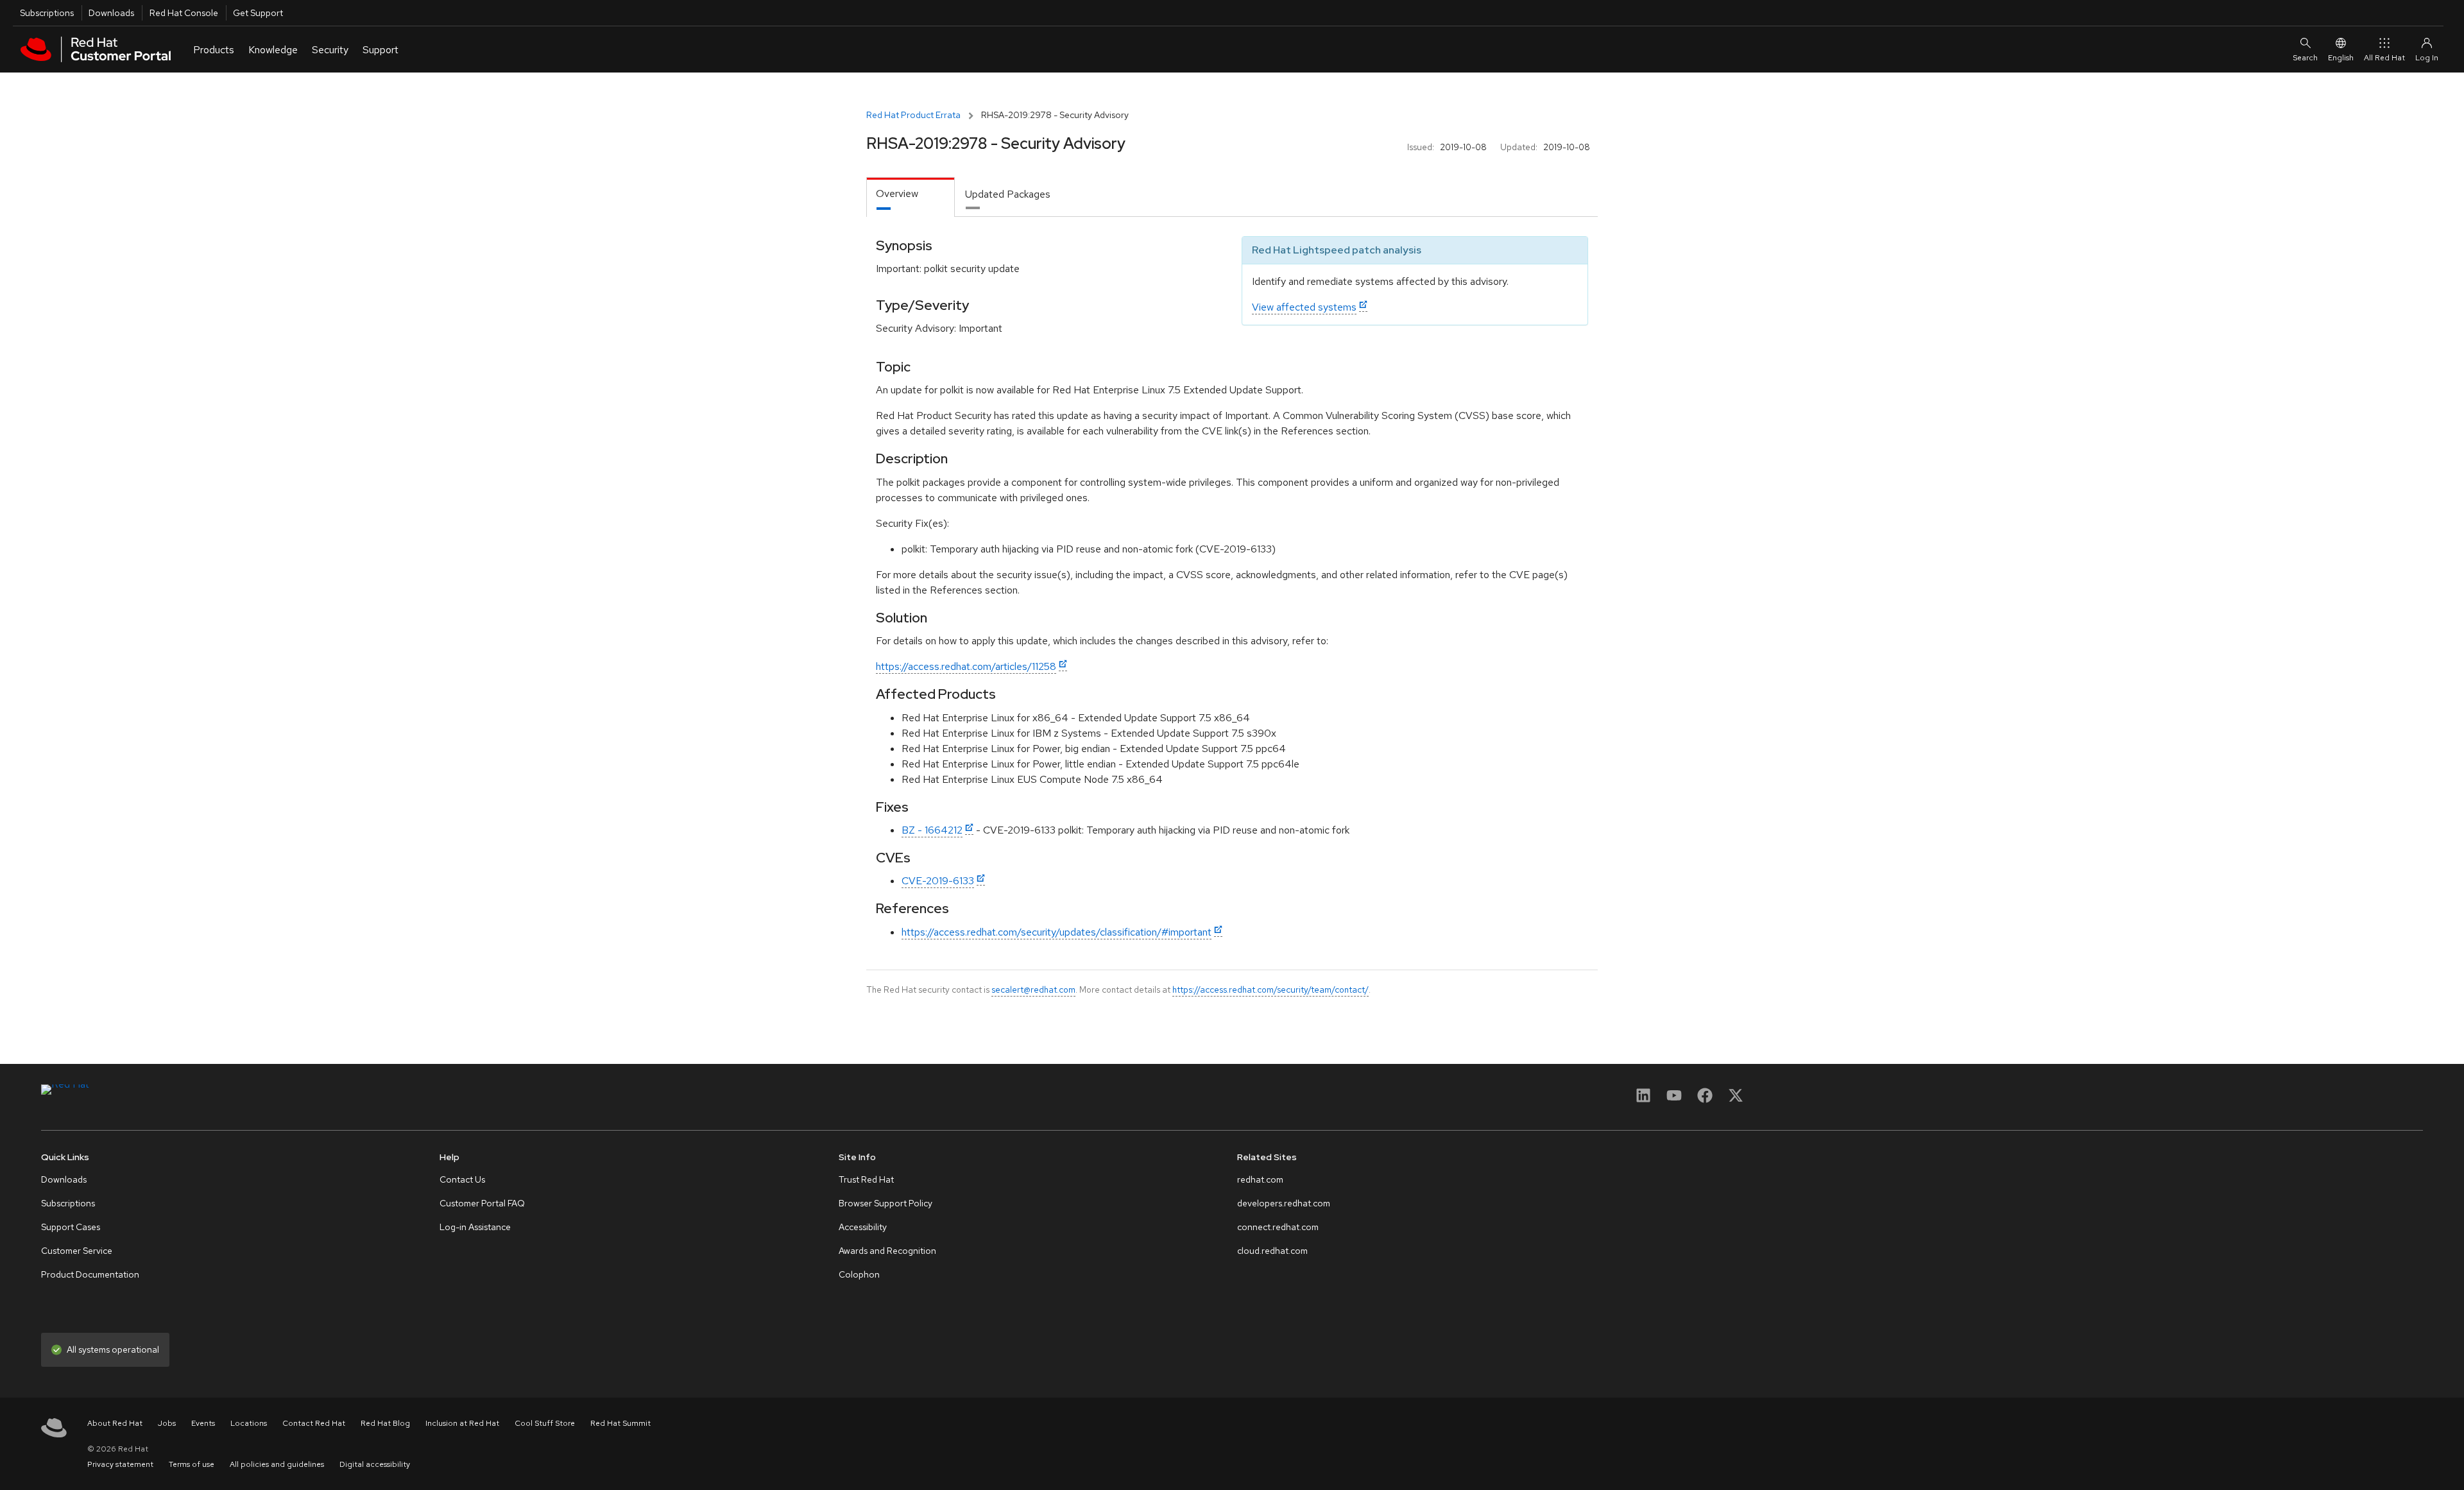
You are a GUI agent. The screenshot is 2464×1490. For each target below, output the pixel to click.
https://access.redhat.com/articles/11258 (966, 666)
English (2341, 58)
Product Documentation (90, 1274)
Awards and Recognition (887, 1251)
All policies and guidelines (277, 1464)
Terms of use (192, 1464)
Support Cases (71, 1227)
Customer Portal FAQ (482, 1203)
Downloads (111, 13)
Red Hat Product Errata (913, 115)
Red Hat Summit (620, 1423)
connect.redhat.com (1278, 1227)
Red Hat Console (184, 13)
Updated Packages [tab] (1008, 194)
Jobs (167, 1423)
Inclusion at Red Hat (462, 1423)
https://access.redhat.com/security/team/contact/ (1270, 989)
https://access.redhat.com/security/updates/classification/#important (1057, 932)
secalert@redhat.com (1033, 989)
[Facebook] (1705, 1100)
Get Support (258, 13)
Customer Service (77, 1251)
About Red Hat (115, 1423)
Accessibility (863, 1227)
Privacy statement (120, 1464)
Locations (249, 1423)
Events (203, 1423)
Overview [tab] (897, 193)
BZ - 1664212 (932, 830)
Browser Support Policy (886, 1203)
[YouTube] (1674, 1100)
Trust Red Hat (866, 1179)
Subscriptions (47, 13)
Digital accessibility (375, 1464)
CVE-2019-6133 (938, 881)
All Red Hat (2384, 58)
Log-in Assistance (475, 1227)
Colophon (859, 1274)
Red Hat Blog (385, 1423)
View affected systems (1304, 307)
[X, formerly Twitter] (1736, 1100)
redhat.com (1260, 1179)
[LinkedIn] (1643, 1100)
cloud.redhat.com (1272, 1251)
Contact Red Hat (314, 1423)
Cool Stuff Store (545, 1423)
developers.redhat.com (1284, 1203)
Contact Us (462, 1179)
